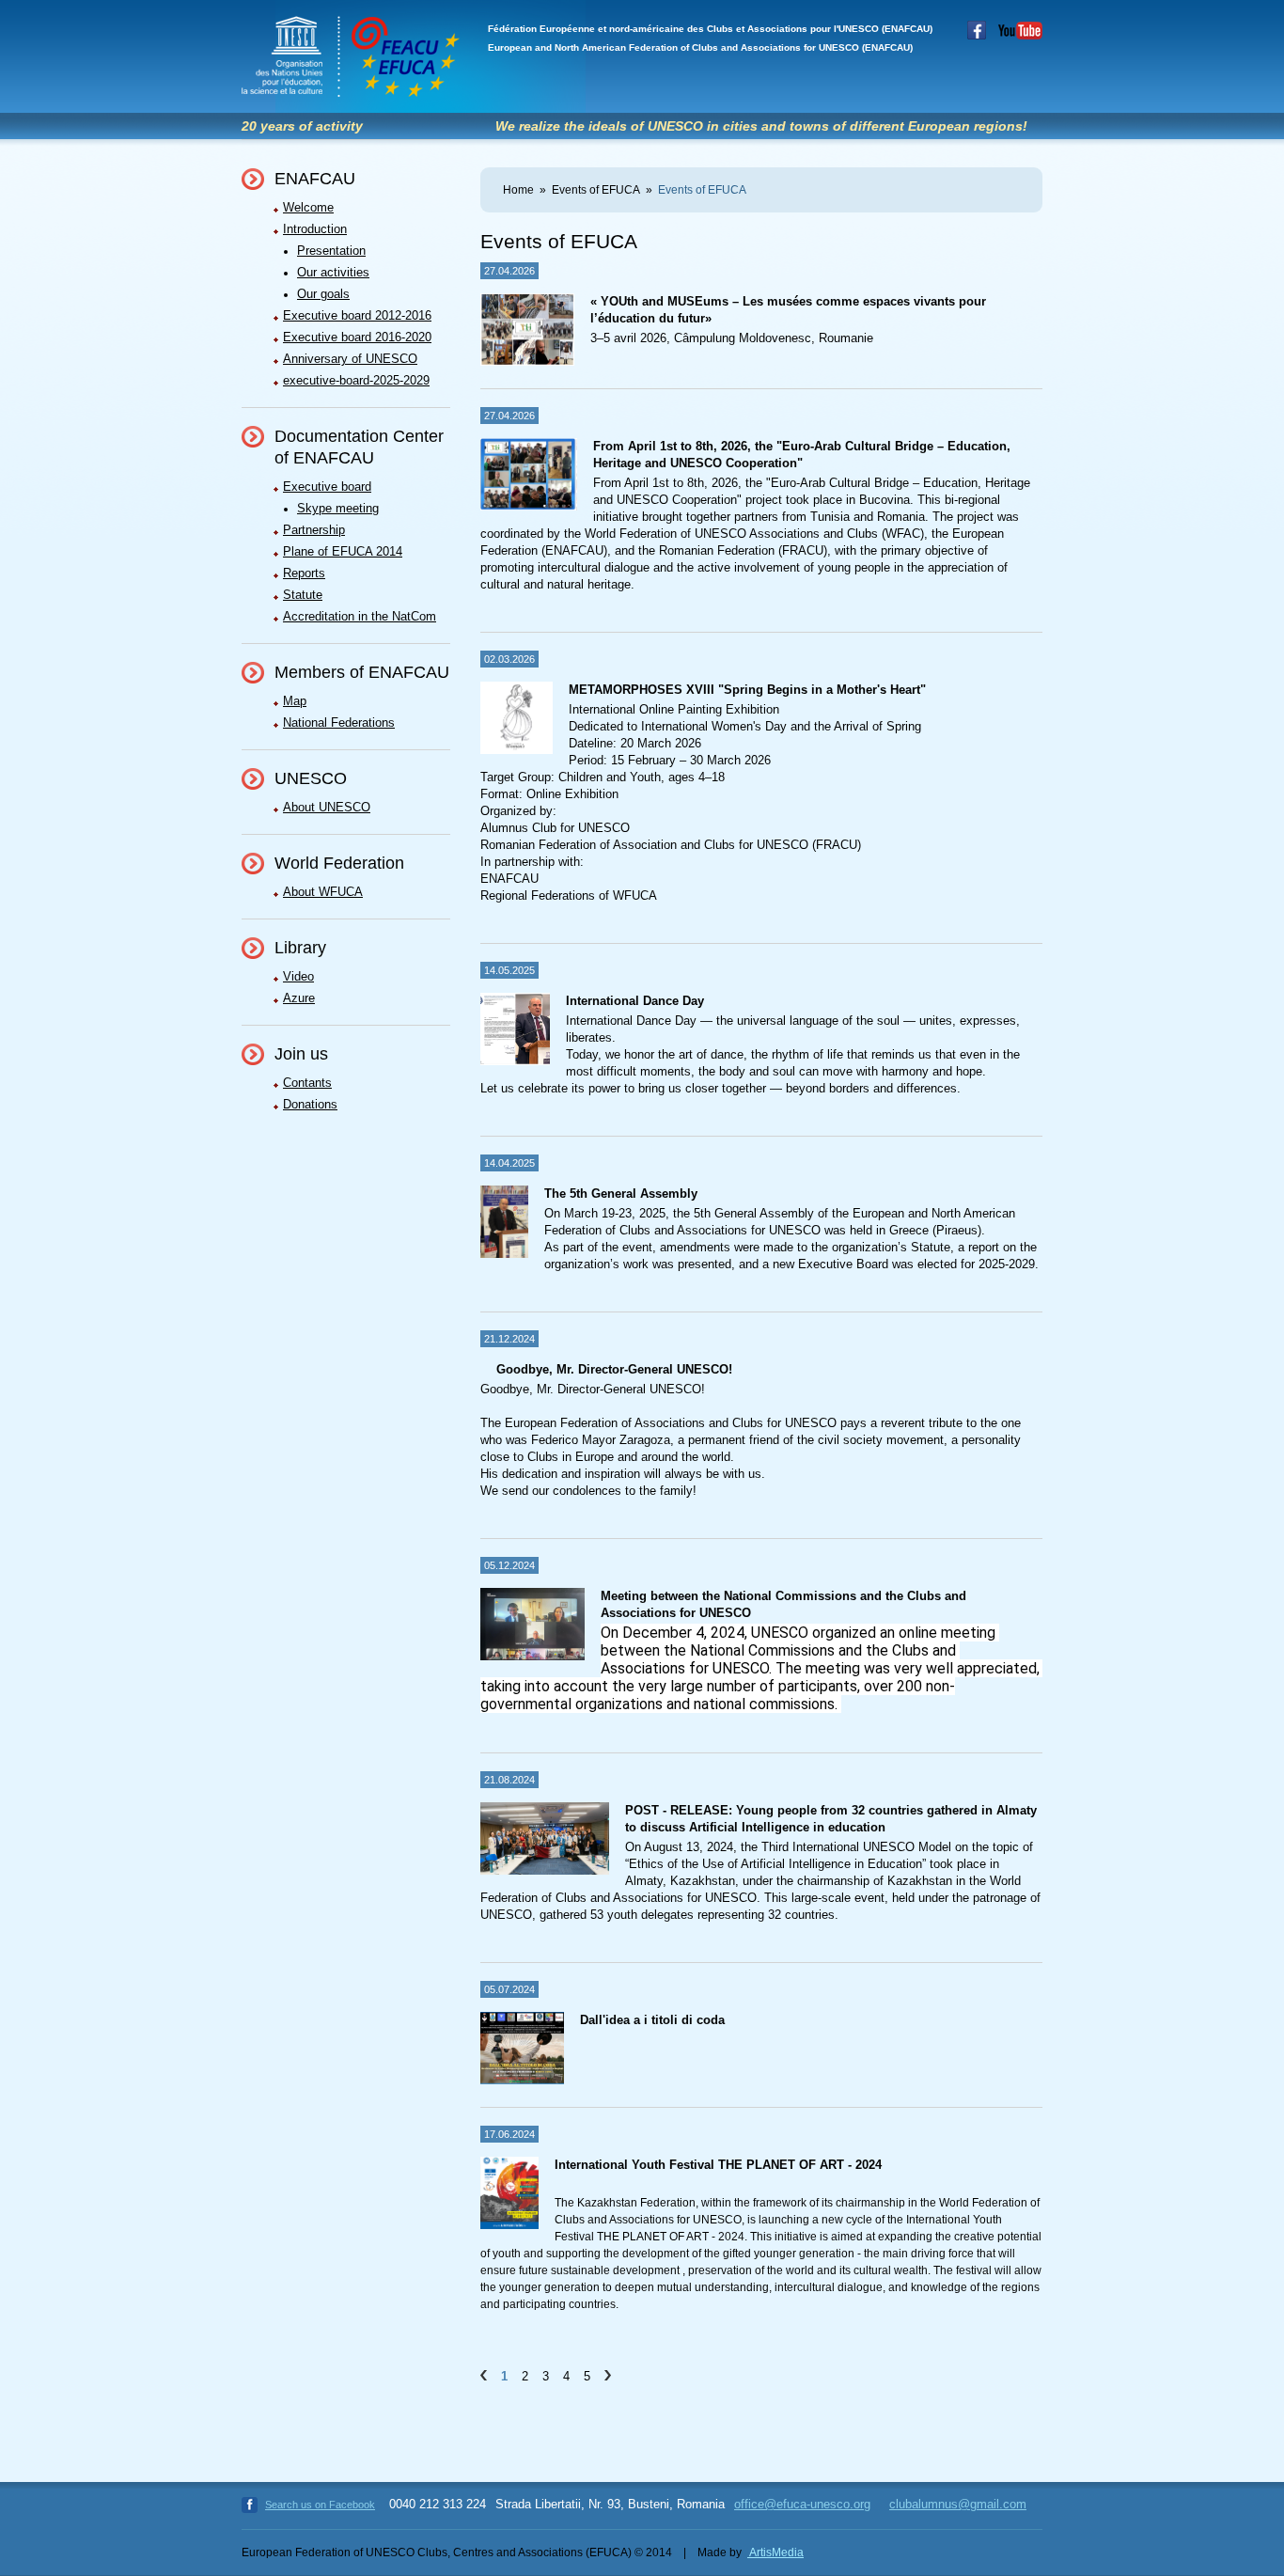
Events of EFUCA (596, 190)
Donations (310, 1104)
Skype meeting (338, 508)
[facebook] (972, 36)
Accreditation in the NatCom (360, 616)
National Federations (339, 723)
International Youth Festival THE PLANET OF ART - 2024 (718, 2165)
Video (298, 976)
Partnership (314, 530)
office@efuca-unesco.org (802, 2504)
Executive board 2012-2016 (357, 315)
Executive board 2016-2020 (357, 337)
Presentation (331, 251)
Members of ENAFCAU (362, 672)
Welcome (308, 207)
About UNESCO (327, 807)
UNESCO (311, 778)
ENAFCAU (315, 179)
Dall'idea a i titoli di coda (652, 2020)
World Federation (339, 863)
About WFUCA (323, 892)
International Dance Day (635, 1001)
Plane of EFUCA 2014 (343, 551)
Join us (301, 1054)
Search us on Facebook (320, 2505)
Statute (303, 595)
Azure (299, 998)
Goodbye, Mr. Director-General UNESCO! (614, 1369)
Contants (307, 1083)
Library (300, 948)
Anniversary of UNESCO (350, 359)
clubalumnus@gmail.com (958, 2504)
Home (518, 190)
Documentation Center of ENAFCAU (359, 447)
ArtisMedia (775, 2552)
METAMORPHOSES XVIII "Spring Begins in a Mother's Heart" (747, 690)
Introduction (315, 229)
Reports (304, 573)
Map (295, 701)
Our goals (323, 294)
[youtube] (1016, 36)
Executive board (327, 487)
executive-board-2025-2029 (356, 380)
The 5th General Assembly (621, 1194)
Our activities (333, 272)
